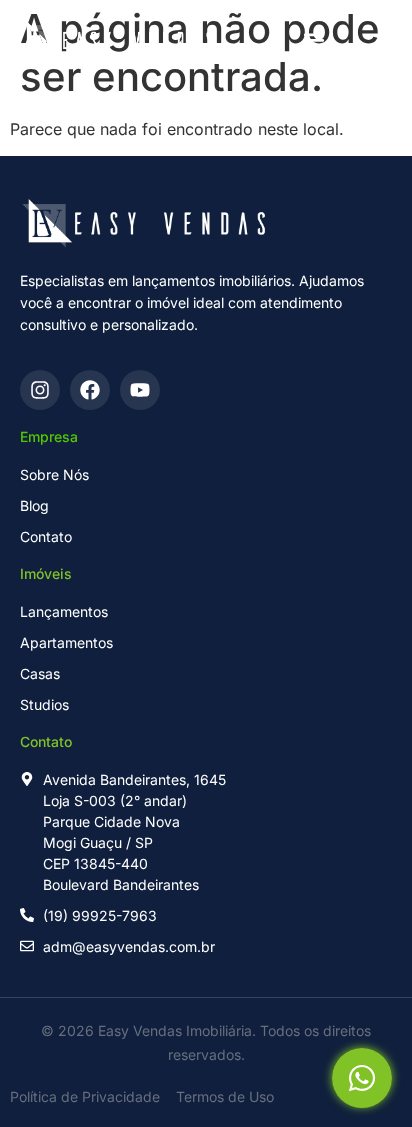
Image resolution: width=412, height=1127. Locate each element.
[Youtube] (140, 390)
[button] (313, 40)
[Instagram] (40, 390)
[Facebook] (90, 390)
